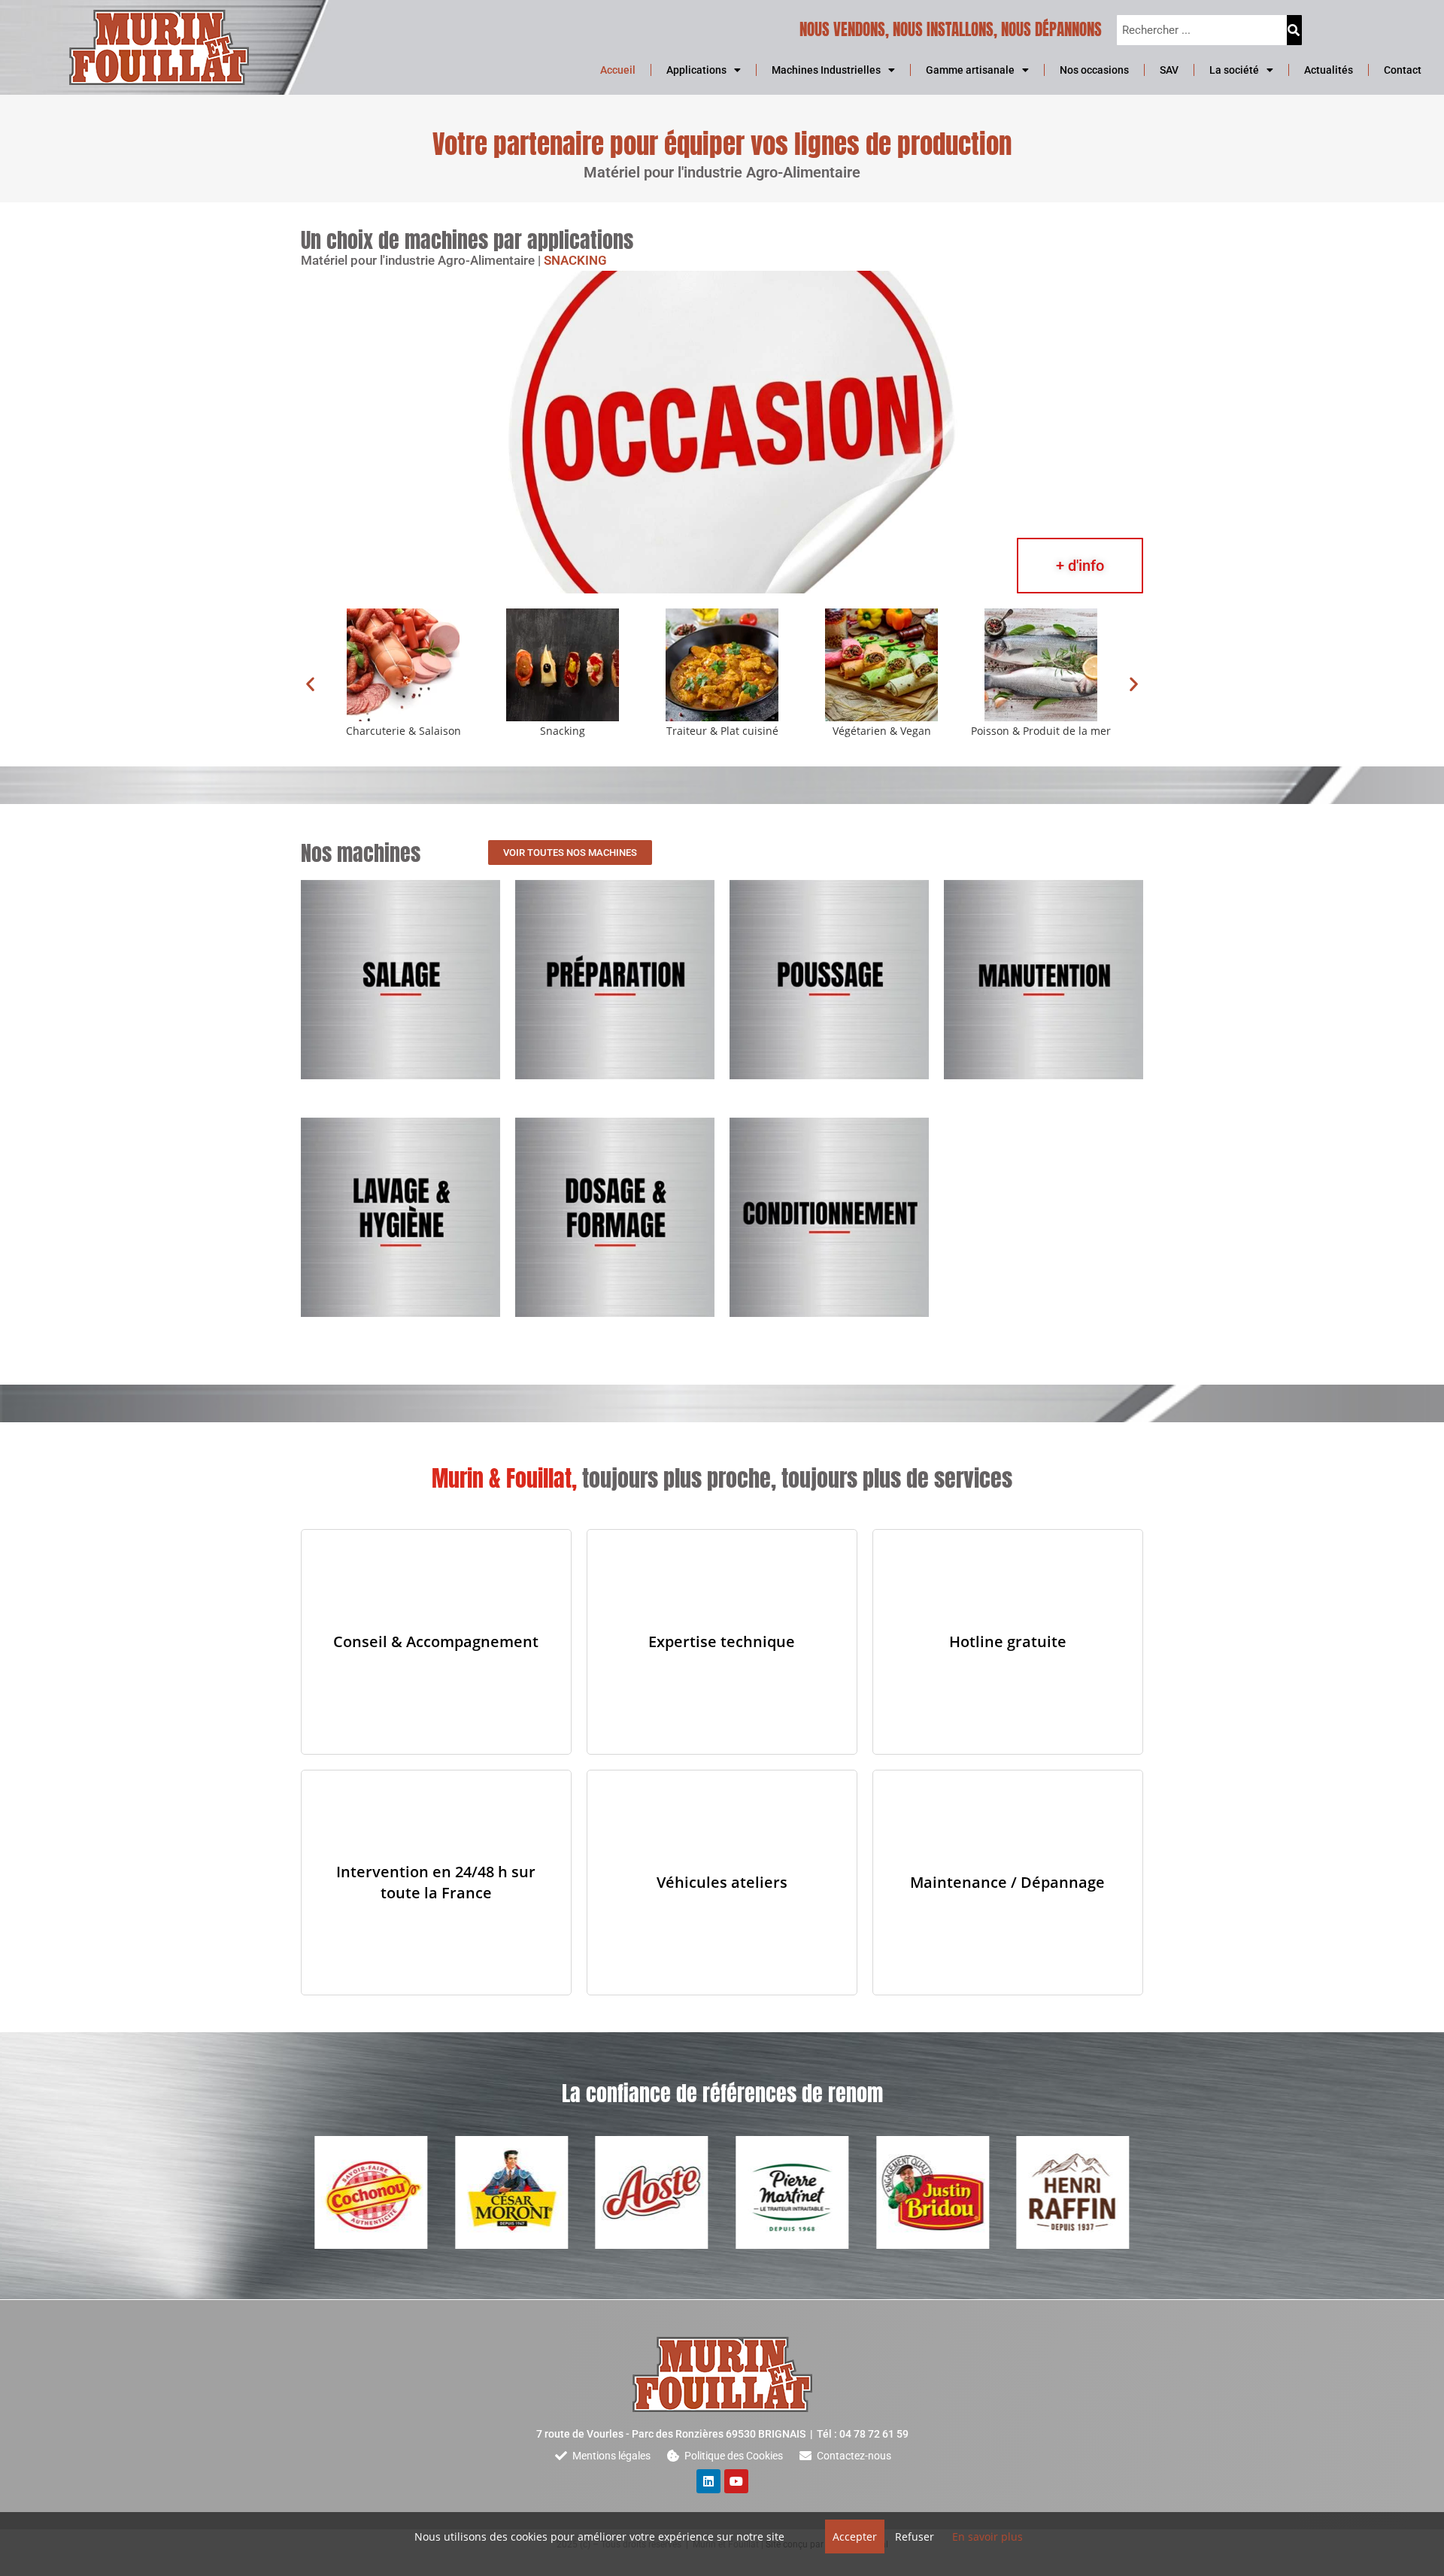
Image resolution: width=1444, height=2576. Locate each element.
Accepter (855, 2537)
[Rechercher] (1294, 30)
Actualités (1329, 70)
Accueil (618, 70)
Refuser (915, 2537)
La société (1234, 70)
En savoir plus (987, 2537)
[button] (310, 683)
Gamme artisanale (970, 70)
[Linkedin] (708, 2481)
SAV (1169, 70)
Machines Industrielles (826, 70)
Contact (1403, 70)
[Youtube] (736, 2481)
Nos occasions (1094, 70)
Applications (696, 70)
